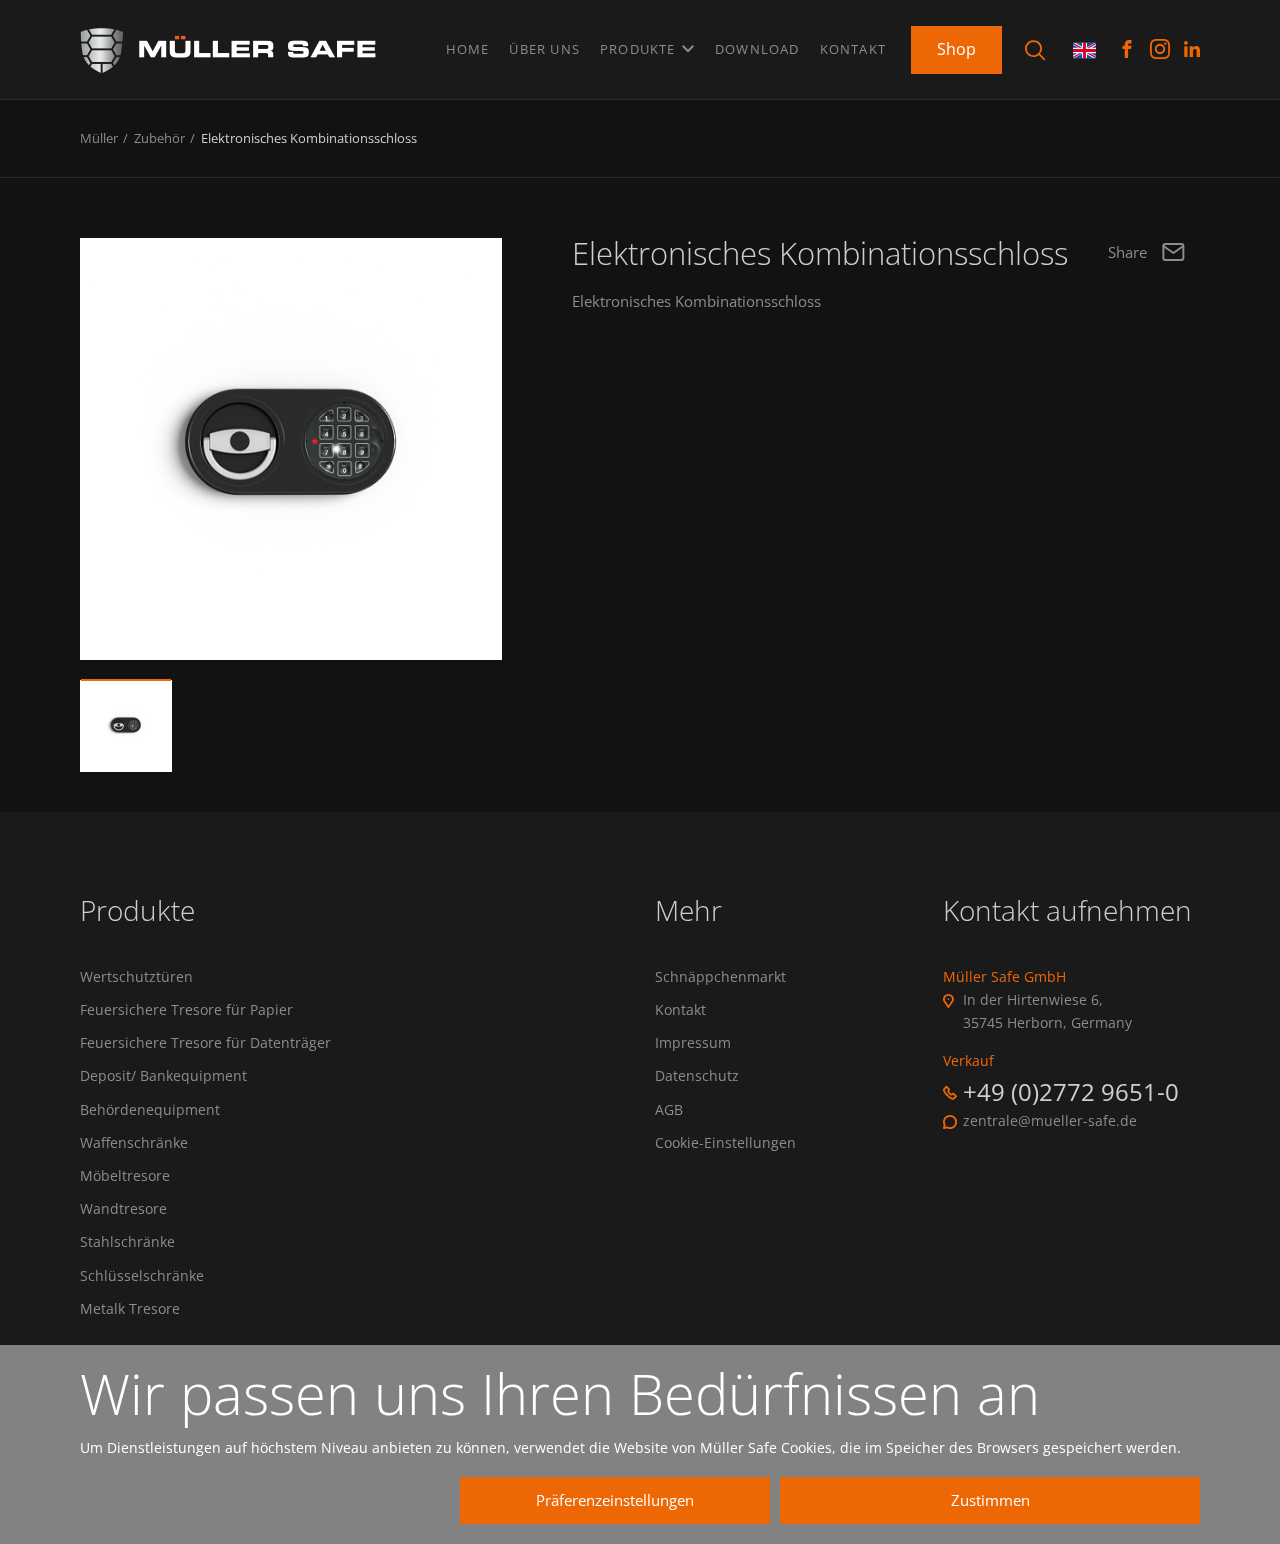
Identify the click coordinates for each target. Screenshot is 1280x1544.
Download (757, 49)
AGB (669, 1110)
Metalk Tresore (130, 1309)
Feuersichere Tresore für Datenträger (205, 1043)
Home (468, 49)
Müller (99, 138)
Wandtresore (123, 1209)
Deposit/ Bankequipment (163, 1076)
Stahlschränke (127, 1242)
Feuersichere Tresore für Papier (186, 1010)
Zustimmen (990, 1500)
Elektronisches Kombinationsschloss (309, 138)
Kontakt (853, 49)
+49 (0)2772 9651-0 (1071, 1091)
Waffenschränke (134, 1143)
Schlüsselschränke (142, 1276)
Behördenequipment (150, 1110)
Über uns (544, 49)
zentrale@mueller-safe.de (1050, 1121)
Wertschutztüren (136, 977)
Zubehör (159, 138)
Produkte (640, 49)
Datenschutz (697, 1076)
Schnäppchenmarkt (720, 977)
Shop (956, 49)
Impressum (693, 1043)
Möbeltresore (125, 1176)
